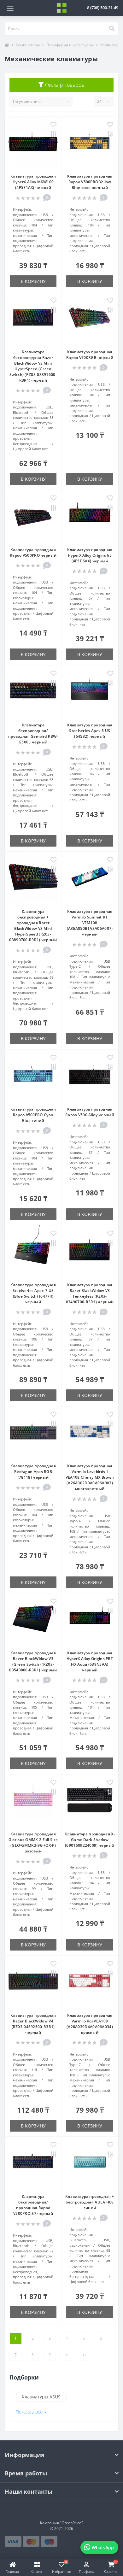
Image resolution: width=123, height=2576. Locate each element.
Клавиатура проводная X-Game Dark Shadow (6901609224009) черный (90, 1840)
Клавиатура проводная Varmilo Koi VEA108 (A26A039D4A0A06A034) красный (90, 2024)
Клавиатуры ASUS (41, 2397)
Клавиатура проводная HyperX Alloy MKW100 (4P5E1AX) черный (33, 182)
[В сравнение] (53, 135)
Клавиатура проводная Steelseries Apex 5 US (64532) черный (90, 731)
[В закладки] (53, 125)
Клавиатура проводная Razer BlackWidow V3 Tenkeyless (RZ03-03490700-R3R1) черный (90, 1293)
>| (85, 2355)
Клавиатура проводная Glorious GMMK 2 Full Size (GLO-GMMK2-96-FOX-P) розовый (33, 1843)
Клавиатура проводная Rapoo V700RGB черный (90, 355)
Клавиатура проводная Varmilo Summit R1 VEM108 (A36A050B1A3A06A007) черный (90, 923)
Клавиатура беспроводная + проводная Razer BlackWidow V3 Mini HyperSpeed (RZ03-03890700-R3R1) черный (33, 926)
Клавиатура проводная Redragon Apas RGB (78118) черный (33, 1472)
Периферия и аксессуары (70, 45)
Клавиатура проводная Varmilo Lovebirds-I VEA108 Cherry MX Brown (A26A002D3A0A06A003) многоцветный (90, 1477)
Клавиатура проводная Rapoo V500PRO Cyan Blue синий (33, 1115)
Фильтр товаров (64, 85)
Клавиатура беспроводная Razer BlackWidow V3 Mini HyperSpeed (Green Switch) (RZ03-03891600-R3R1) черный (33, 366)
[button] (103, 8)
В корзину (33, 281)
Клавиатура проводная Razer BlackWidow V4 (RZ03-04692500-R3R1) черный (33, 2024)
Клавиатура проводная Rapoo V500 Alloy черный (90, 1112)
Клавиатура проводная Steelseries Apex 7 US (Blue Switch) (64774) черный (33, 1293)
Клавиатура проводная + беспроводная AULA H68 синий (90, 2202)
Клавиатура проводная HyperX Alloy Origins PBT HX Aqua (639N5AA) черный (90, 1661)
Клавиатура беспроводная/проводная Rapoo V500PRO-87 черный (33, 2205)
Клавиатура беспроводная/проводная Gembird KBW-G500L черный (33, 733)
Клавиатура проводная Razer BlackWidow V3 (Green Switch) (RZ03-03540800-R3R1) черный (33, 1661)
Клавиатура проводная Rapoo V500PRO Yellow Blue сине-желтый (90, 182)
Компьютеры (28, 45)
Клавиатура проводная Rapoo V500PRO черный (33, 552)
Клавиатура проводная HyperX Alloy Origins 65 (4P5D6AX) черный (90, 555)
